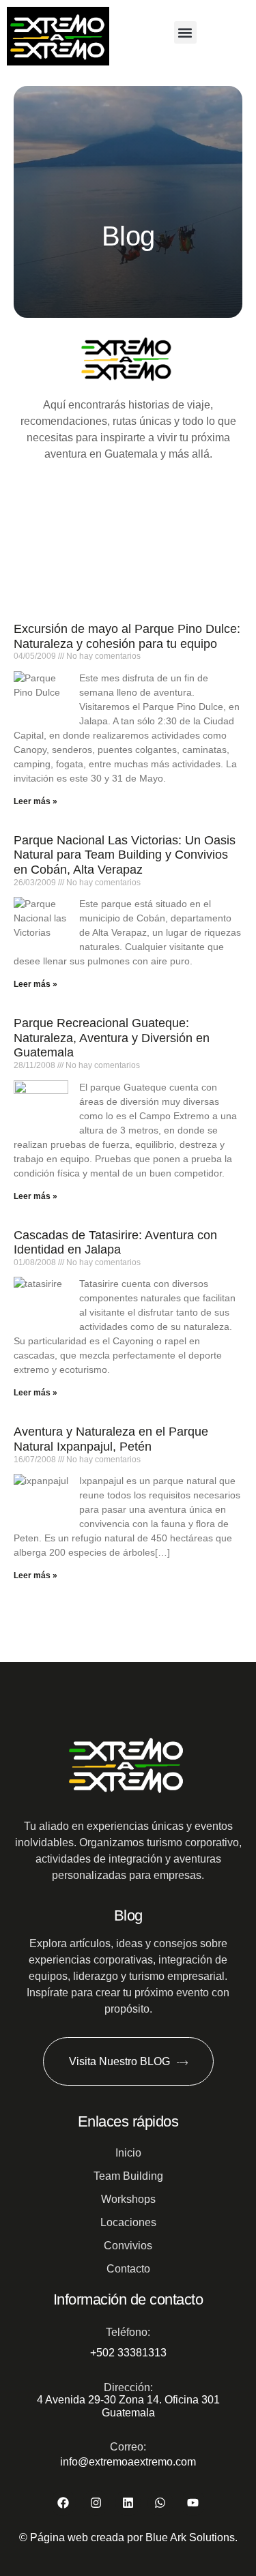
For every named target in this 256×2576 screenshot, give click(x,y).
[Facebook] (63, 2503)
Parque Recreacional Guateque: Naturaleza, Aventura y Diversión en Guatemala (112, 1038)
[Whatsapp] (160, 2503)
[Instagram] (95, 2503)
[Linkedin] (128, 2503)
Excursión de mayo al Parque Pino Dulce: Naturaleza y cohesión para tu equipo (127, 636)
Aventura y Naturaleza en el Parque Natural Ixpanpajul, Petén (111, 1439)
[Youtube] (193, 2503)
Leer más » (35, 801)
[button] (185, 32)
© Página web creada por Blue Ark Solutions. (128, 2537)
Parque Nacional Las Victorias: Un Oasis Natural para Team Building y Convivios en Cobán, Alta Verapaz (125, 855)
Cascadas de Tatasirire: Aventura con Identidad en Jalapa (115, 1243)
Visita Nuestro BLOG (119, 2061)
